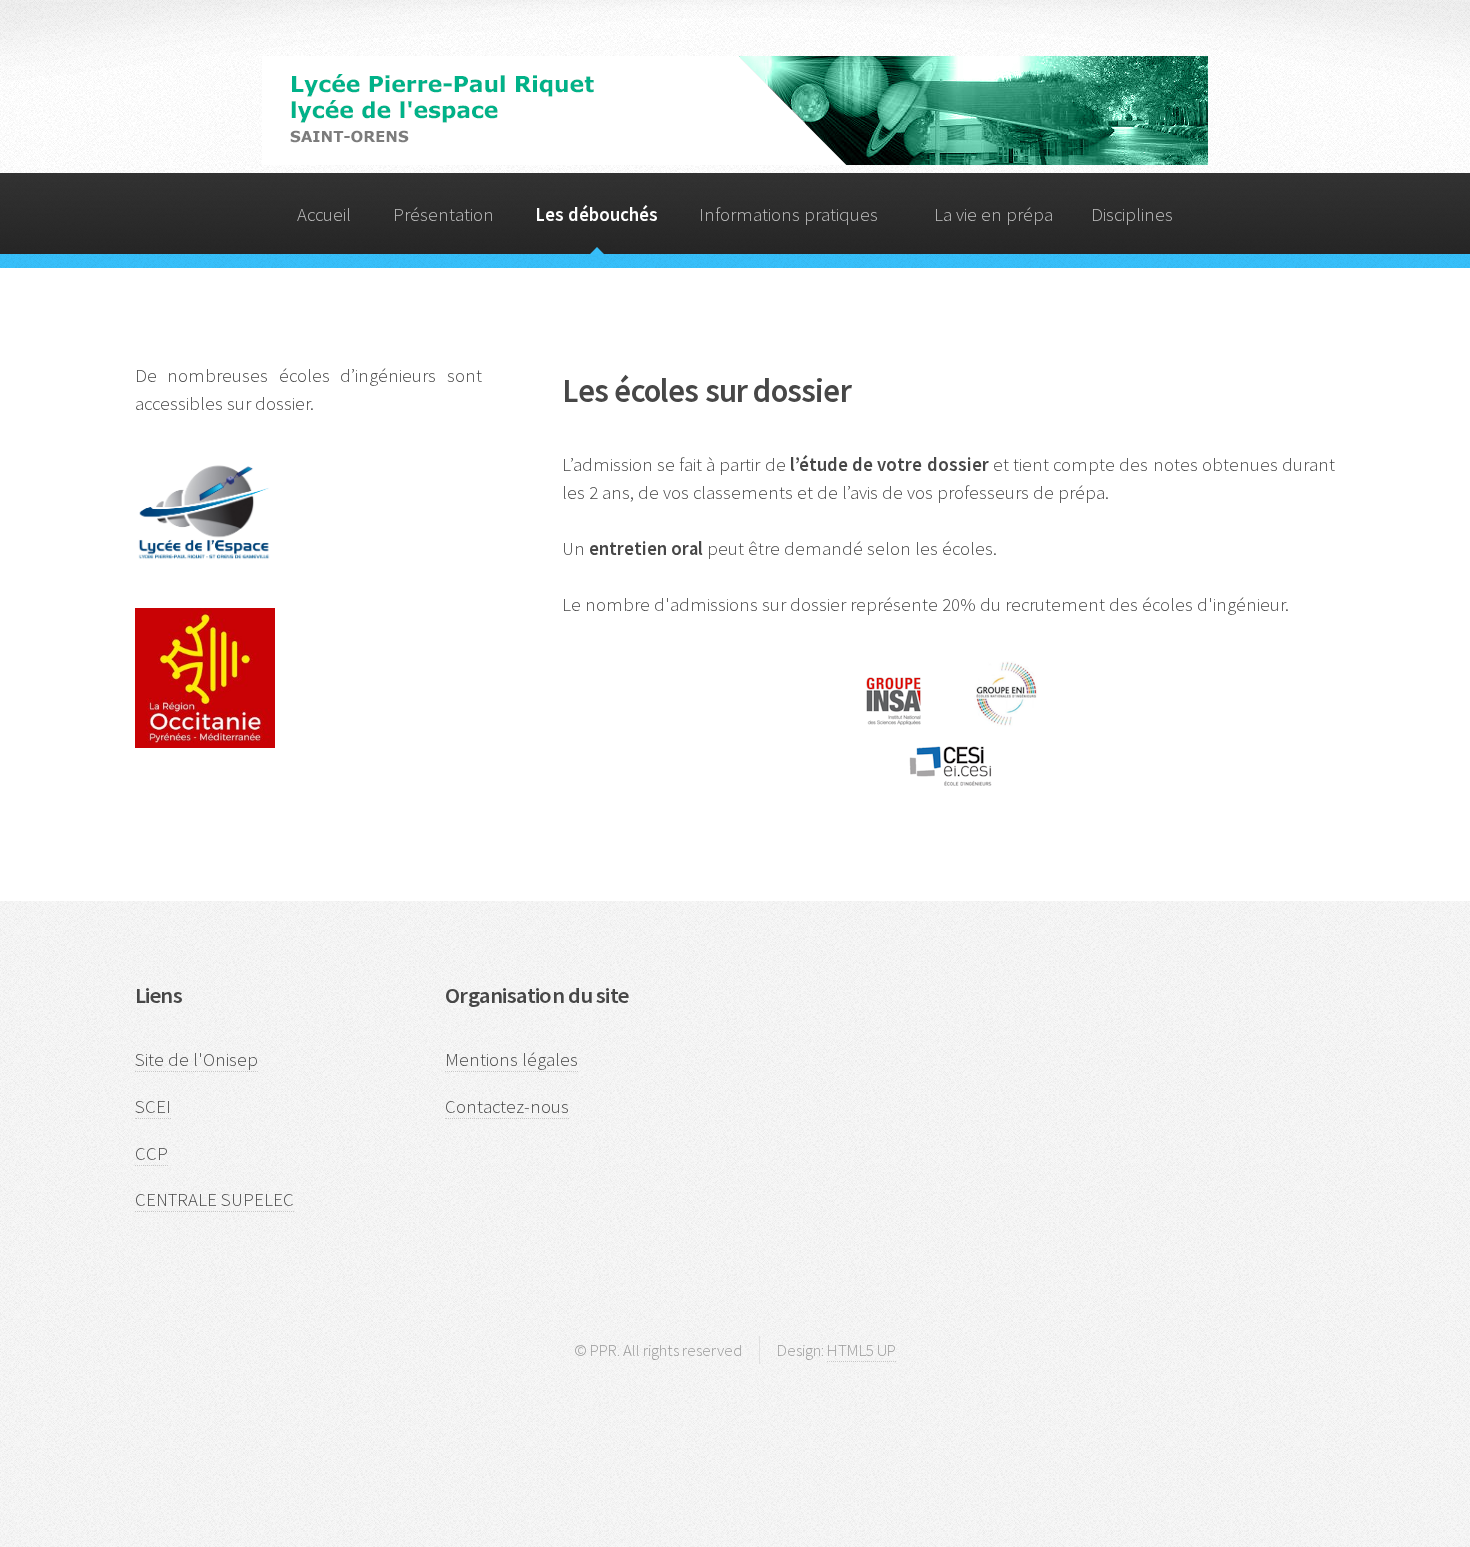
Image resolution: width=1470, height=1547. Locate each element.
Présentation (443, 214)
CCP (151, 1153)
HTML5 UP (861, 1350)
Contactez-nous (507, 1106)
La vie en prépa (993, 214)
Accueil (324, 214)
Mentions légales (511, 1059)
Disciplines (1132, 214)
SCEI (153, 1106)
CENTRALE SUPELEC (214, 1199)
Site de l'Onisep (196, 1059)
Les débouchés (596, 214)
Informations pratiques (788, 214)
